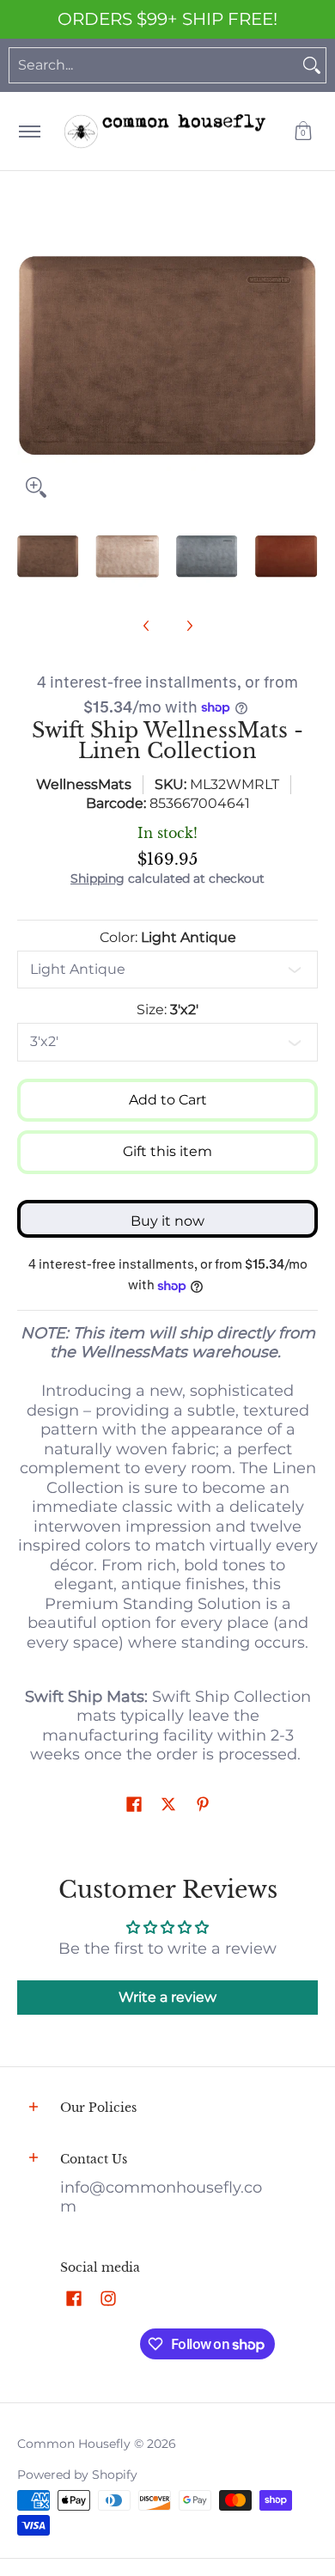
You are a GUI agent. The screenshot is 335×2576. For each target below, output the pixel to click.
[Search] (312, 65)
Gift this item (167, 1151)
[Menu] (29, 131)
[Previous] (29, 356)
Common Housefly (74, 2444)
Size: (167, 1010)
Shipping (97, 878)
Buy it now (167, 1221)
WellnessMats (84, 784)
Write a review (167, 1997)
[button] (303, 131)
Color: (168, 937)
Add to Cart (168, 1100)
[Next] (306, 356)
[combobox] (154, 65)
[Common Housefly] (165, 131)
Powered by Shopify (77, 2475)
